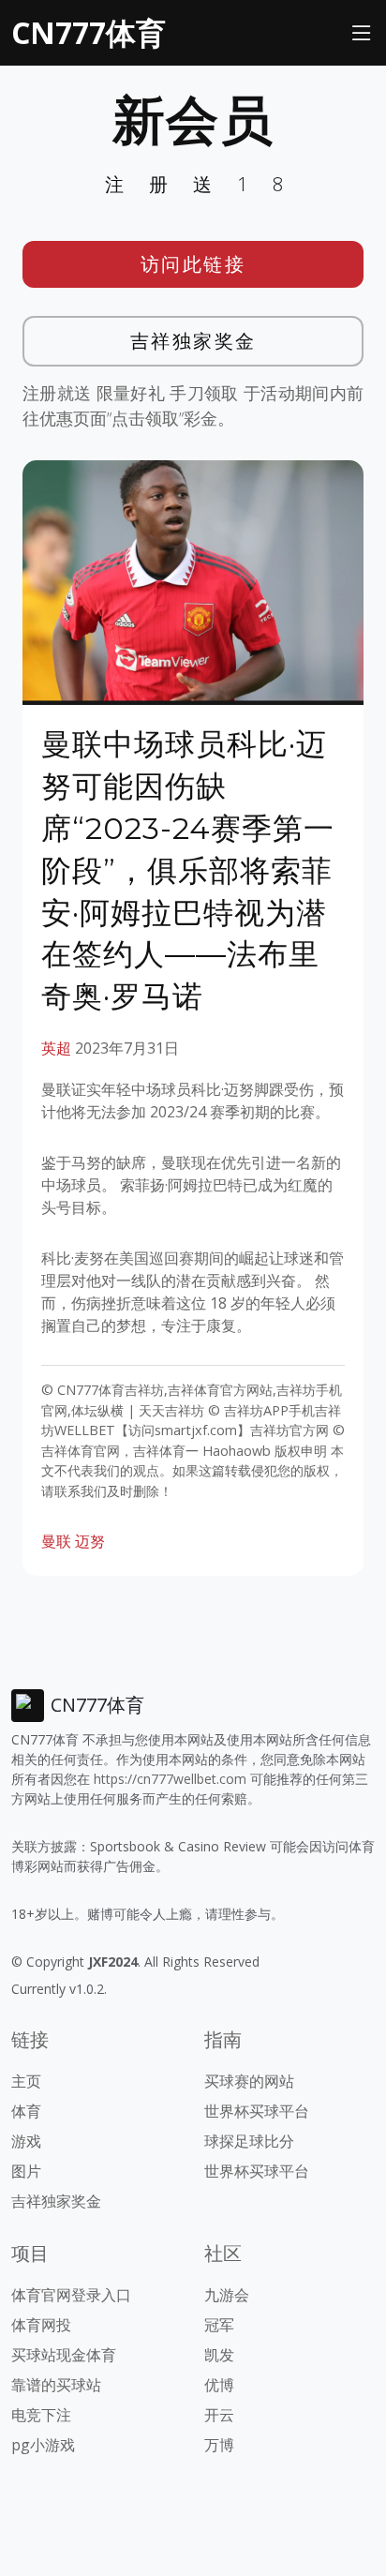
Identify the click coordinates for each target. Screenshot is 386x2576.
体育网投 (41, 2325)
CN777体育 (89, 32)
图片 (26, 2171)
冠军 (219, 2325)
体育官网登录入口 (71, 2295)
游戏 (26, 2141)
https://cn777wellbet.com (170, 1779)
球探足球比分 (249, 2141)
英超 (56, 1048)
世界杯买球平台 (257, 2111)
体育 (26, 2111)
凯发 (219, 2355)
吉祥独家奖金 (193, 341)
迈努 (90, 1541)
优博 (219, 2385)
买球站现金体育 (64, 2355)
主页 (26, 2081)
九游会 (227, 2295)
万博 (219, 2445)
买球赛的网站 (249, 2081)
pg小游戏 (43, 2445)
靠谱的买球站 (56, 2385)
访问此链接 (193, 264)
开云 (219, 2415)
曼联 (56, 1541)
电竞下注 (41, 2415)
